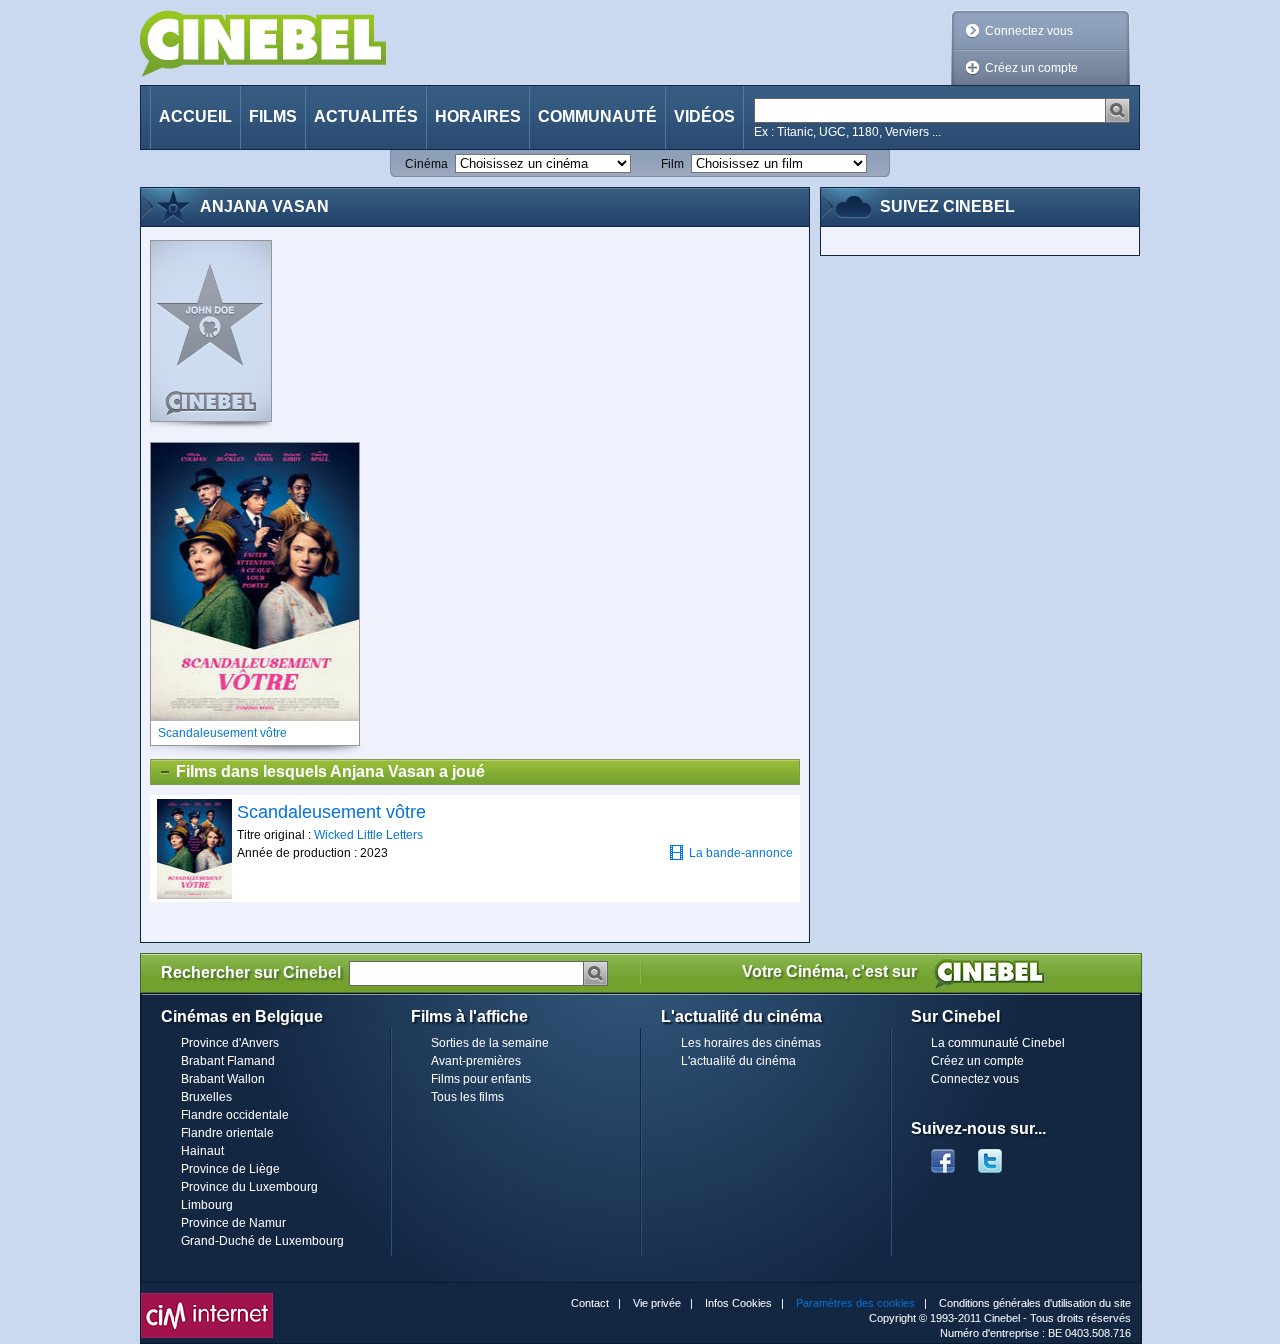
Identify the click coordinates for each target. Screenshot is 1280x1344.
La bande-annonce (741, 853)
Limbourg (207, 1205)
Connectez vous (1029, 31)
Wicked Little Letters (368, 835)
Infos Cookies (738, 1303)
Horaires (478, 116)
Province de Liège (230, 1169)
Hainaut (202, 1151)
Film (672, 164)
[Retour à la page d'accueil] (263, 43)
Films (273, 116)
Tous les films (467, 1097)
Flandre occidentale (235, 1115)
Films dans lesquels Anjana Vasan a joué (330, 771)
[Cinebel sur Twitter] (1000, 1155)
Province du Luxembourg (249, 1187)
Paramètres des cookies (855, 1303)
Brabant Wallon (223, 1079)
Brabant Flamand (228, 1061)
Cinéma (426, 164)
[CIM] (207, 1298)
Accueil (195, 116)
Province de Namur (233, 1223)
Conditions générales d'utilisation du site (1035, 1303)
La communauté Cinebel (998, 1043)
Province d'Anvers (230, 1043)
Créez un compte (1031, 68)
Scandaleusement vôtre (331, 812)
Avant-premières (476, 1061)
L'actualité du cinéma (738, 1061)
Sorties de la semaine (490, 1043)
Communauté (597, 116)
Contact (590, 1303)
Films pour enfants (481, 1079)
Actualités (366, 116)
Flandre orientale (227, 1133)
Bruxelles (206, 1097)
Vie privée (657, 1303)
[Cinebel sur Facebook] (943, 1155)
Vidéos (704, 116)
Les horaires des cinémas (751, 1043)
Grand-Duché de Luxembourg (262, 1241)
